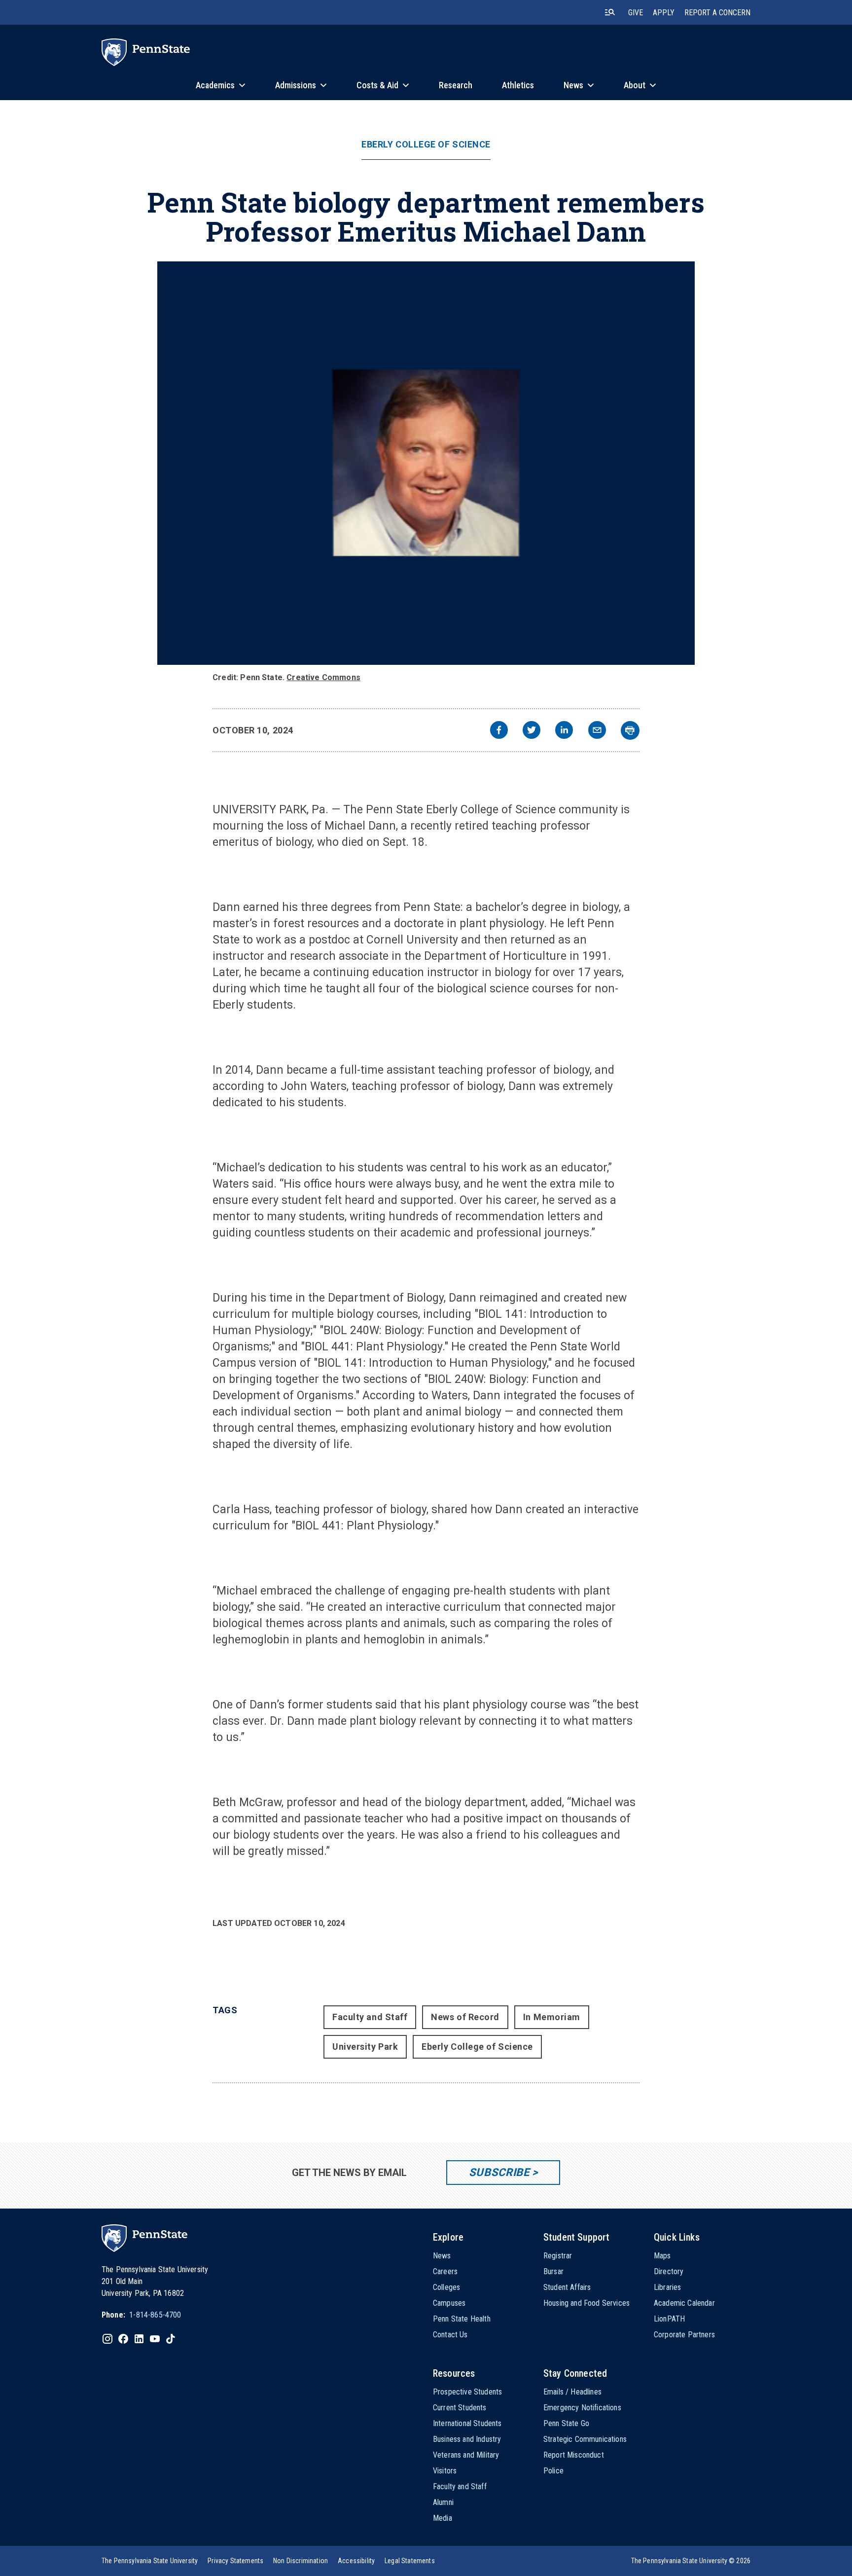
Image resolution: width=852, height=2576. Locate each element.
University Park (365, 2047)
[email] (597, 731)
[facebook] (499, 731)
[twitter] (532, 731)
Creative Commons (323, 677)
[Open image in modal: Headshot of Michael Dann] (426, 463)
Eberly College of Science (426, 145)
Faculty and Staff (370, 2017)
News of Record (465, 2017)
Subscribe (499, 2172)
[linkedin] (564, 731)
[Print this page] (630, 730)
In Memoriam (552, 2017)
